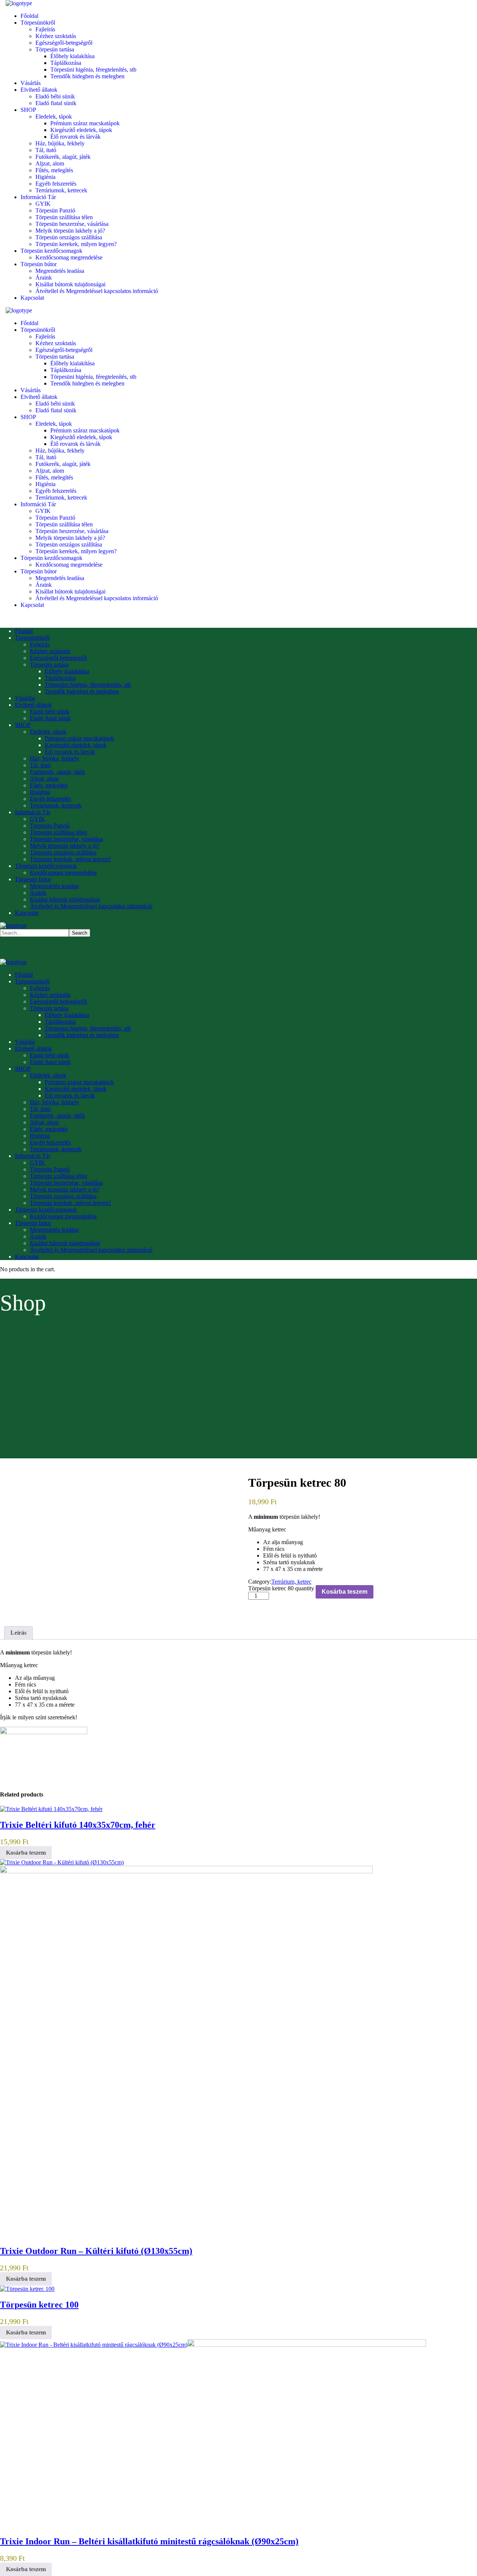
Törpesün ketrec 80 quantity (281, 1588)
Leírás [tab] (18, 1633)
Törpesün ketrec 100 (39, 2305)
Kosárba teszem (345, 1592)
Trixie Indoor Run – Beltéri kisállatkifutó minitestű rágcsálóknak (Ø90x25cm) (149, 2541)
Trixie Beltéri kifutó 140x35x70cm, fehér (78, 1825)
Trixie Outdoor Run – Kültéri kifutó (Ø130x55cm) (96, 2251)
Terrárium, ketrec (291, 1582)
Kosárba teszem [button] (26, 1853)
